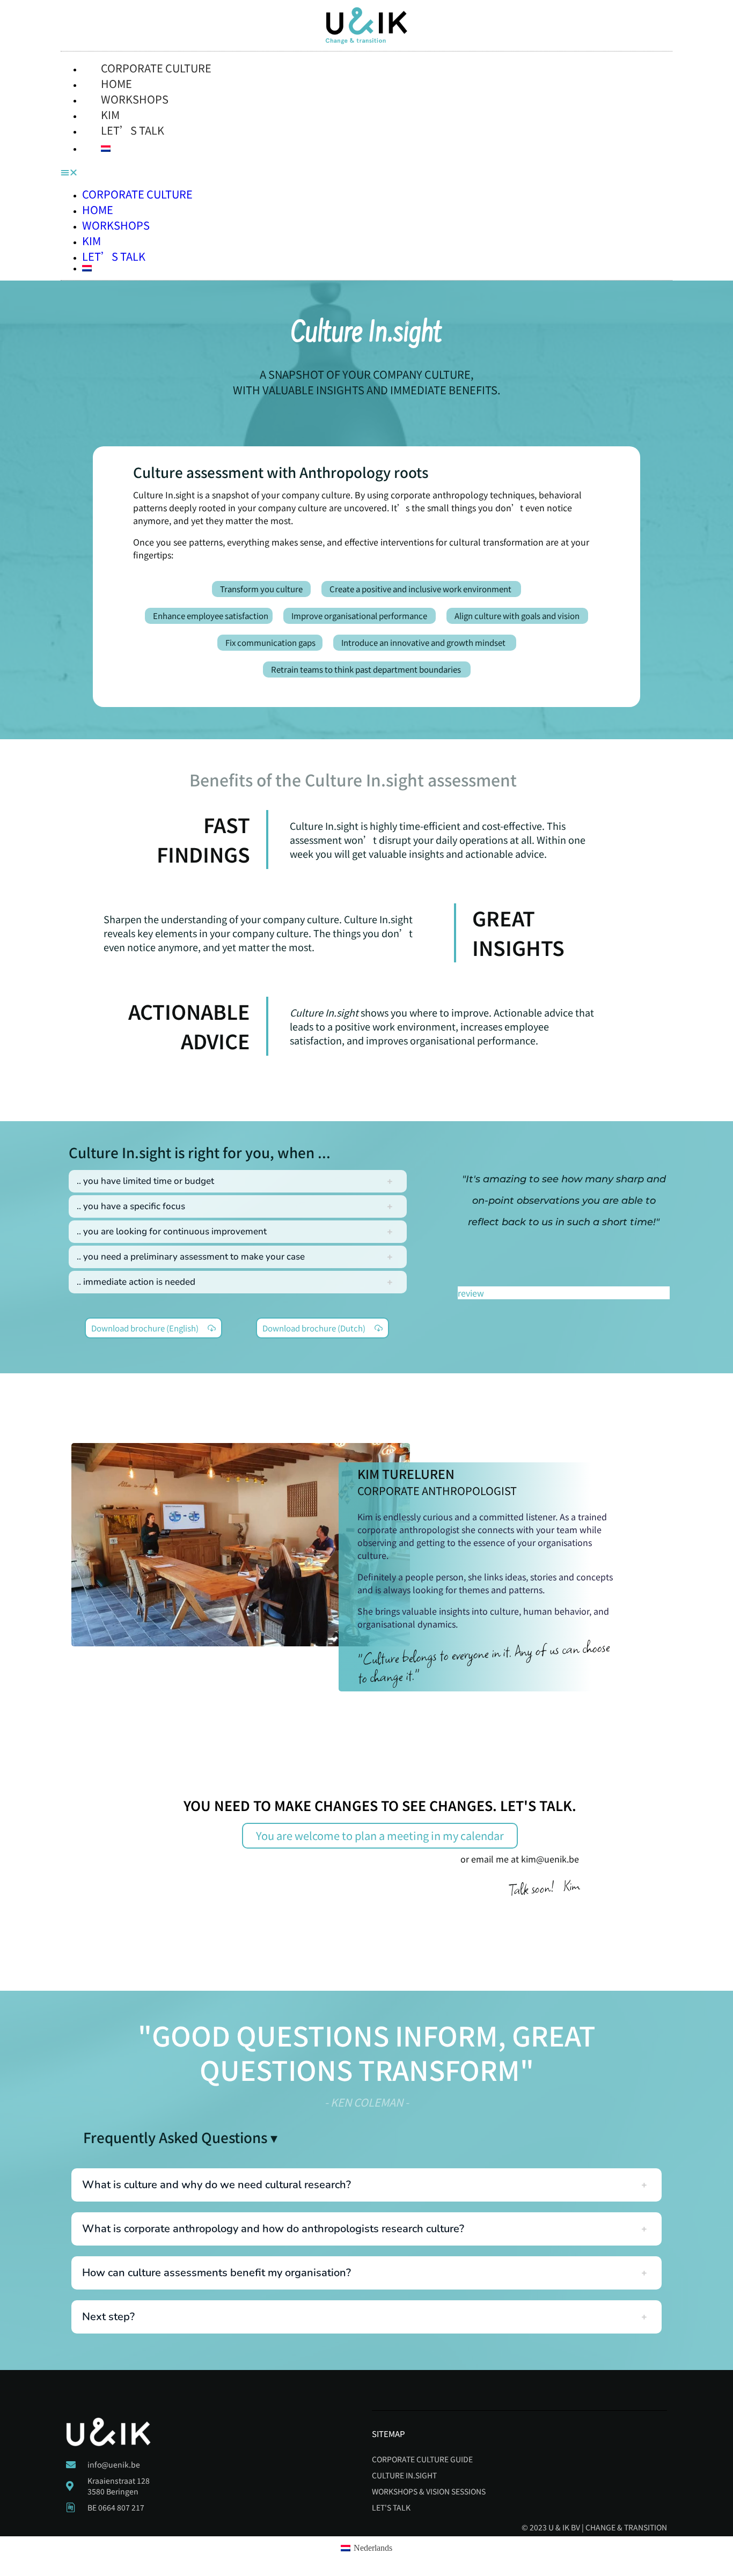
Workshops (116, 225)
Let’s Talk (133, 130)
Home (98, 209)
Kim (91, 241)
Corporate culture (156, 68)
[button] (366, 173)
